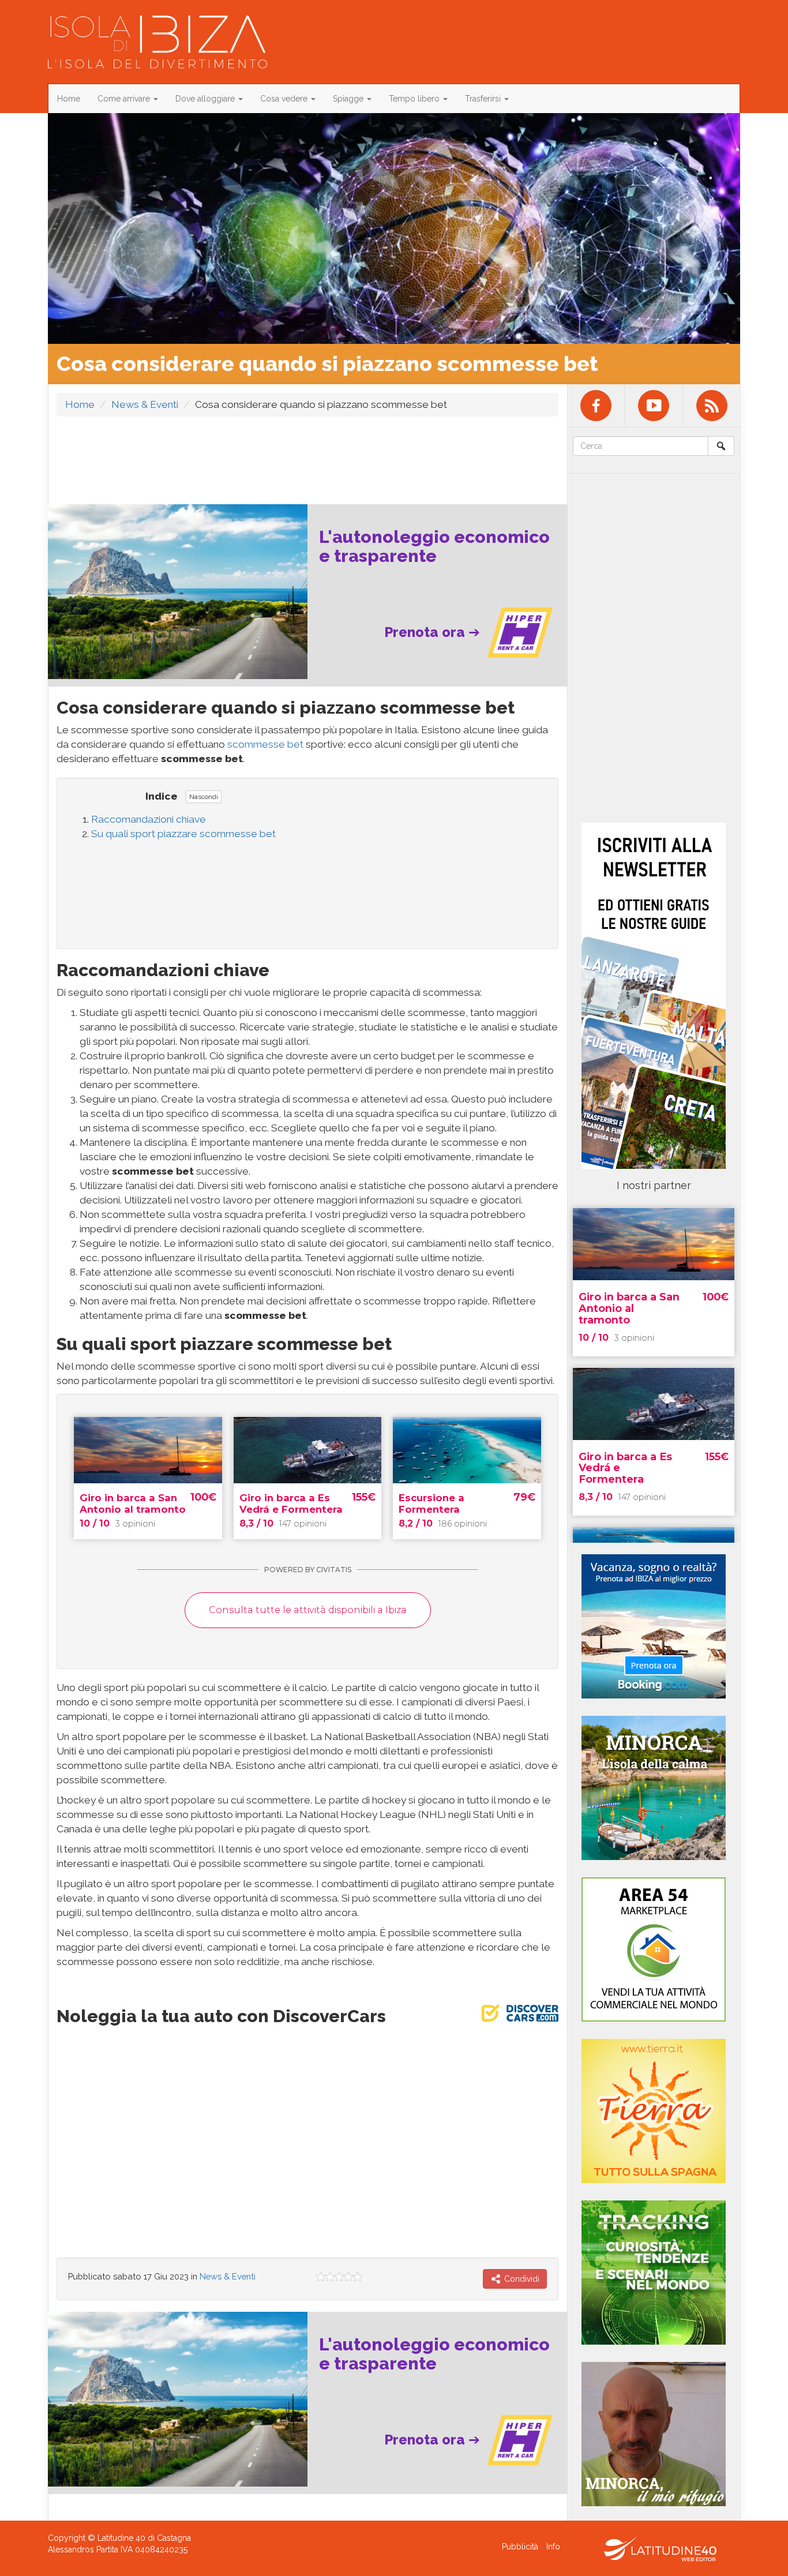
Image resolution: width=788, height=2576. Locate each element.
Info (553, 2547)
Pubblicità (520, 2547)
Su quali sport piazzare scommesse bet (183, 834)
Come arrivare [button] (125, 99)
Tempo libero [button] (415, 99)
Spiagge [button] (349, 99)
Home (69, 99)
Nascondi (204, 797)
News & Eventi (145, 404)
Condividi (521, 2279)
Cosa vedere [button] (285, 99)
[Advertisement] (307, 454)
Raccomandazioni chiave (149, 819)
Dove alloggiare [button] (206, 99)
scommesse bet (264, 744)
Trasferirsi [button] (484, 99)
